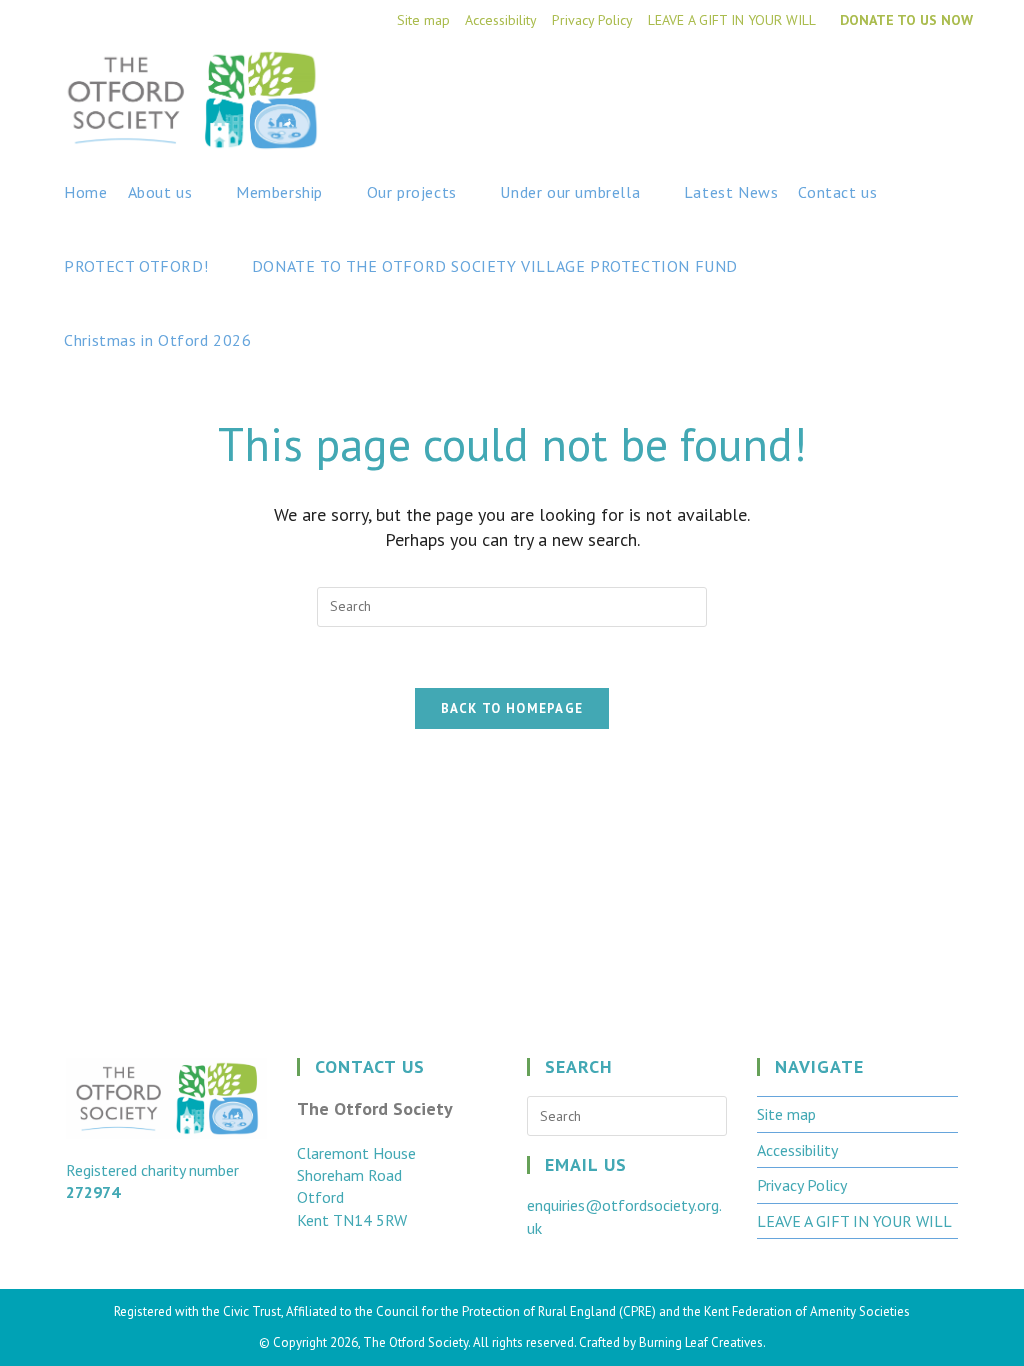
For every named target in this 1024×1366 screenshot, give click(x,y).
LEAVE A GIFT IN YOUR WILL (732, 20)
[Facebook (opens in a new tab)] (928, 82)
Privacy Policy (592, 20)
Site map (423, 20)
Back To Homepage (512, 708)
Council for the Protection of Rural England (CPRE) (516, 1311)
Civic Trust (252, 1311)
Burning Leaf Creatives (701, 1342)
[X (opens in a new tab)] (895, 82)
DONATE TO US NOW (906, 20)
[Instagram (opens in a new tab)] (961, 82)
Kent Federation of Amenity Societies (807, 1311)
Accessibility (501, 20)
